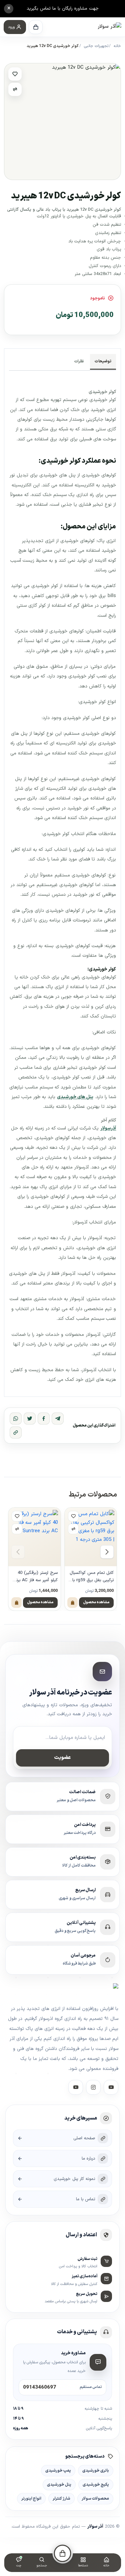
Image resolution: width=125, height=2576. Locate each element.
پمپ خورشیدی (58, 2471)
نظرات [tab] (79, 361)
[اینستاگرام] (93, 2088)
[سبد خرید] (36, 27)
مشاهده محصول (96, 1602)
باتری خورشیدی (96, 2471)
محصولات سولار (95, 2499)
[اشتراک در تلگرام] (58, 1419)
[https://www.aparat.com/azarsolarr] (111, 2088)
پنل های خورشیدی (75, 1097)
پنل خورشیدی (59, 2485)
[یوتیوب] (76, 2088)
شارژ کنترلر (61, 2499)
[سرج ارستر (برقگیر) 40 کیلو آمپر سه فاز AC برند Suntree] (34, 1537)
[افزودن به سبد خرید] (72, 1603)
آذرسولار (108, 1128)
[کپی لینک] (16, 1433)
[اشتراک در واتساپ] (16, 1419)
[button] (15, 27)
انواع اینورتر (31, 2499)
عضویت (62, 1758)
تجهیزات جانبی (96, 46)
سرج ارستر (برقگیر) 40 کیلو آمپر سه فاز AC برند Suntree (36, 1577)
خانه (117, 46)
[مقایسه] (15, 89)
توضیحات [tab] (103, 361)
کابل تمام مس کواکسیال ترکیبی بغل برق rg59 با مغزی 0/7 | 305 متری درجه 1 (92, 1577)
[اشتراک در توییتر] (30, 1419)
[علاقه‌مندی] (15, 74)
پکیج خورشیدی (96, 2485)
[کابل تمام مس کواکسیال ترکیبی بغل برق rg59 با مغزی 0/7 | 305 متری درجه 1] (91, 1537)
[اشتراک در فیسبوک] (44, 1419)
